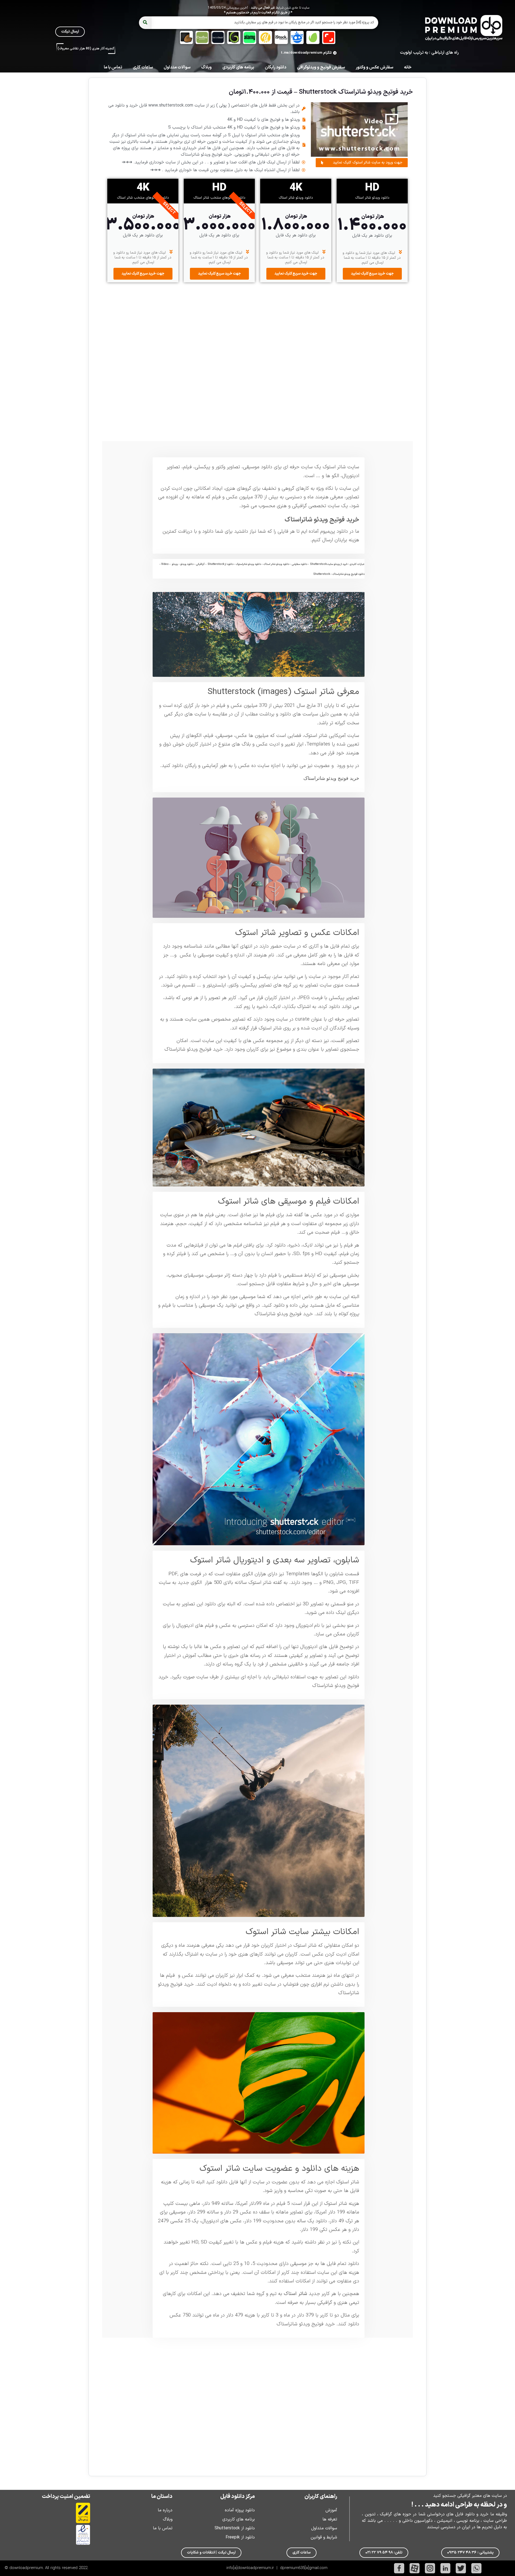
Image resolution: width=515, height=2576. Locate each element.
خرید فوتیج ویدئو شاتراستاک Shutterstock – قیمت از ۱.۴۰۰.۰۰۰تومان (321, 92)
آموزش (331, 2510)
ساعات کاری (143, 67)
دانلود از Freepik (240, 2537)
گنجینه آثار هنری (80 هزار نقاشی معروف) (86, 49)
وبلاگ (206, 67)
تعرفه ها (330, 2519)
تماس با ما (113, 67)
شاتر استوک (334, 467)
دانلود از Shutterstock (235, 2528)
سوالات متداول (177, 67)
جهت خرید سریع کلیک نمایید (372, 274)
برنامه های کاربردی (238, 67)
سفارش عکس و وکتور (374, 67)
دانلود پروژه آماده (240, 2510)
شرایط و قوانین (324, 2537)
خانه (408, 67)
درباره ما (165, 2510)
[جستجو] (145, 23)
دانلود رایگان (275, 67)
